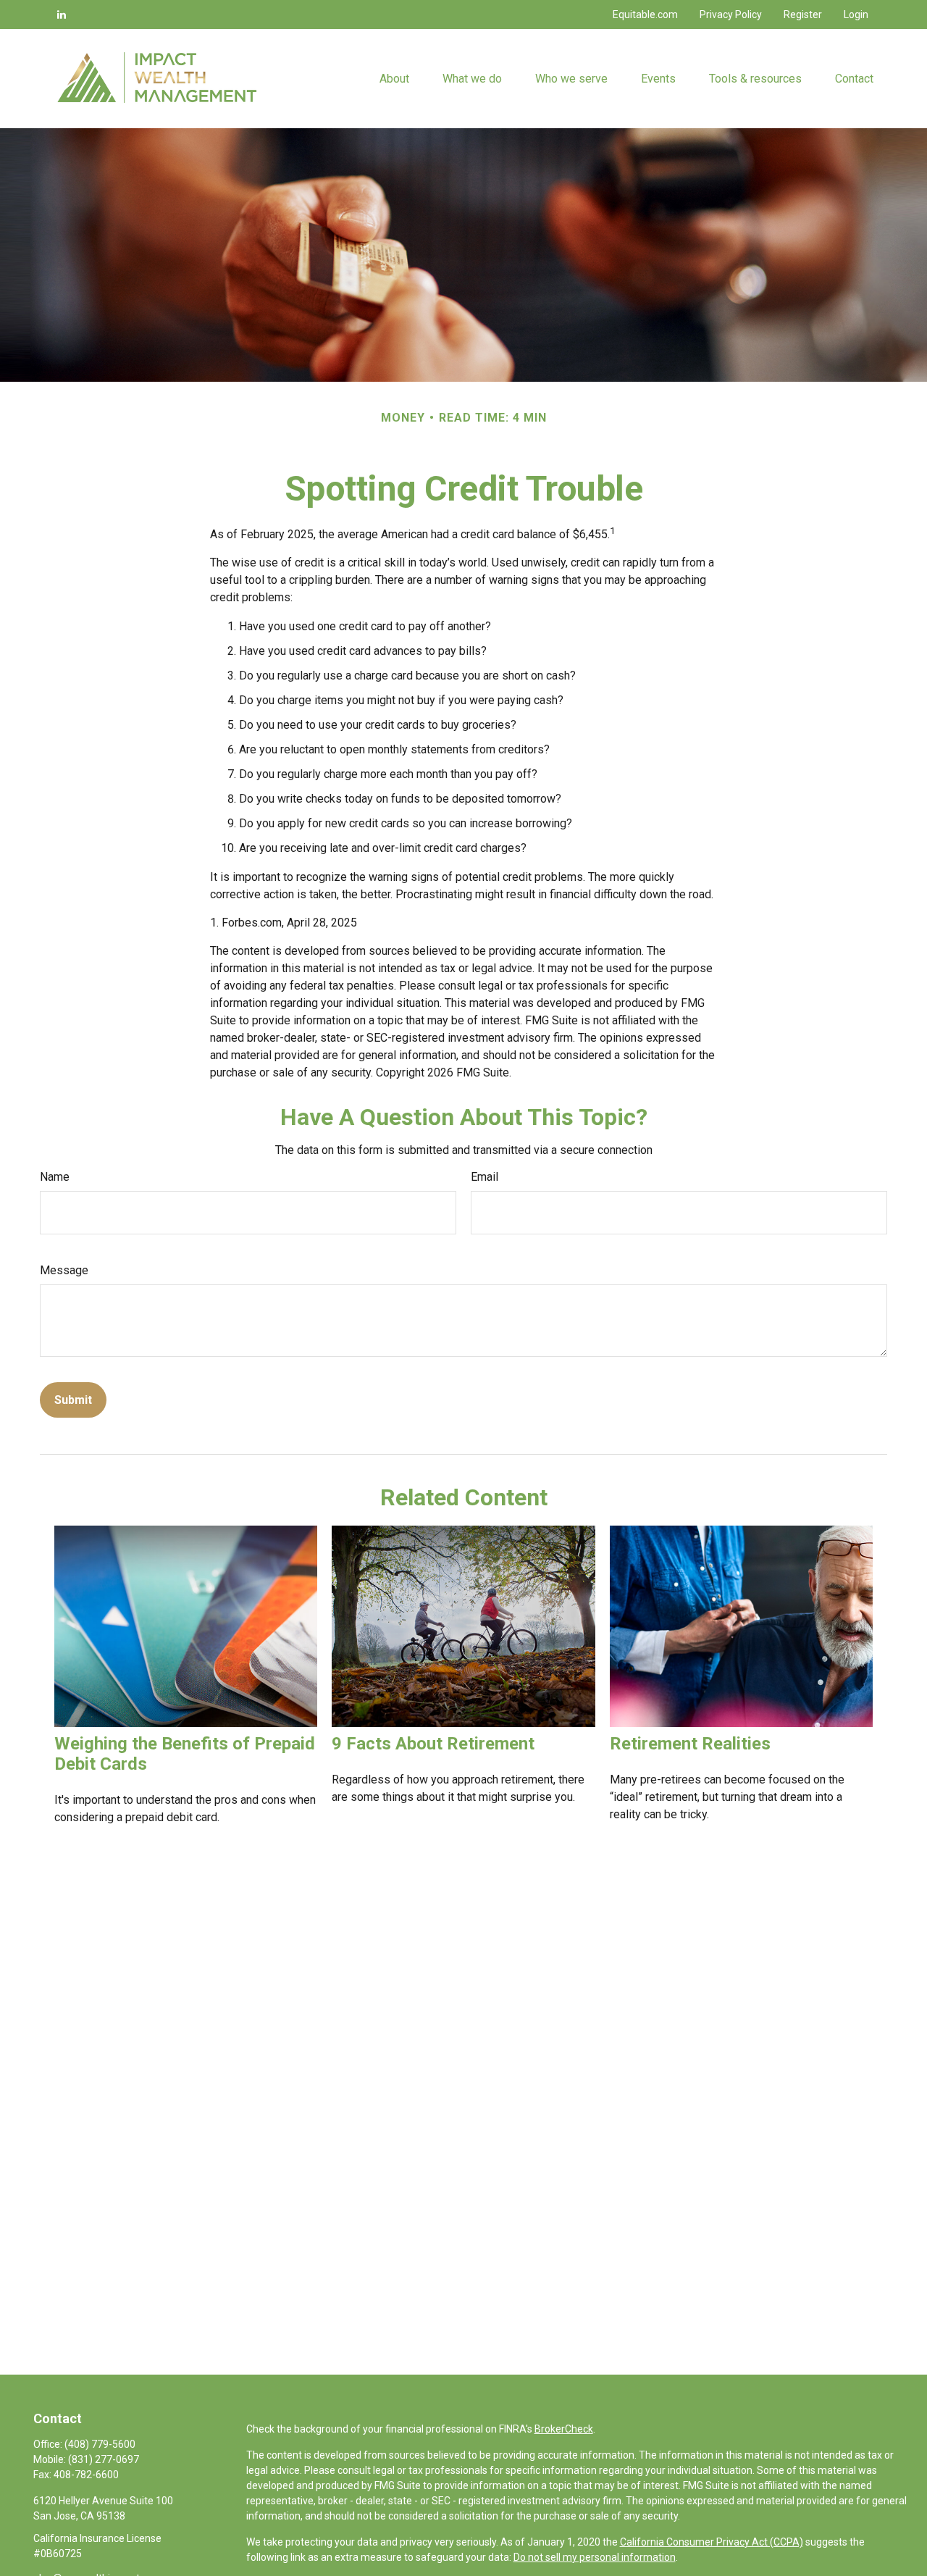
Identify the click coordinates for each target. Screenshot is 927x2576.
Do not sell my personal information (595, 2557)
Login (856, 14)
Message (64, 1270)
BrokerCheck (564, 2429)
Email (485, 1177)
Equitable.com (645, 14)
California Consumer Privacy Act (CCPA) (712, 2542)
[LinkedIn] (62, 14)
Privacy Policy (731, 14)
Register (803, 14)
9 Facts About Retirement (433, 1744)
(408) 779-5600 (100, 2444)
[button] (394, 78)
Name (55, 1177)
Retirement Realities (690, 1744)
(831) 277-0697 (104, 2459)
